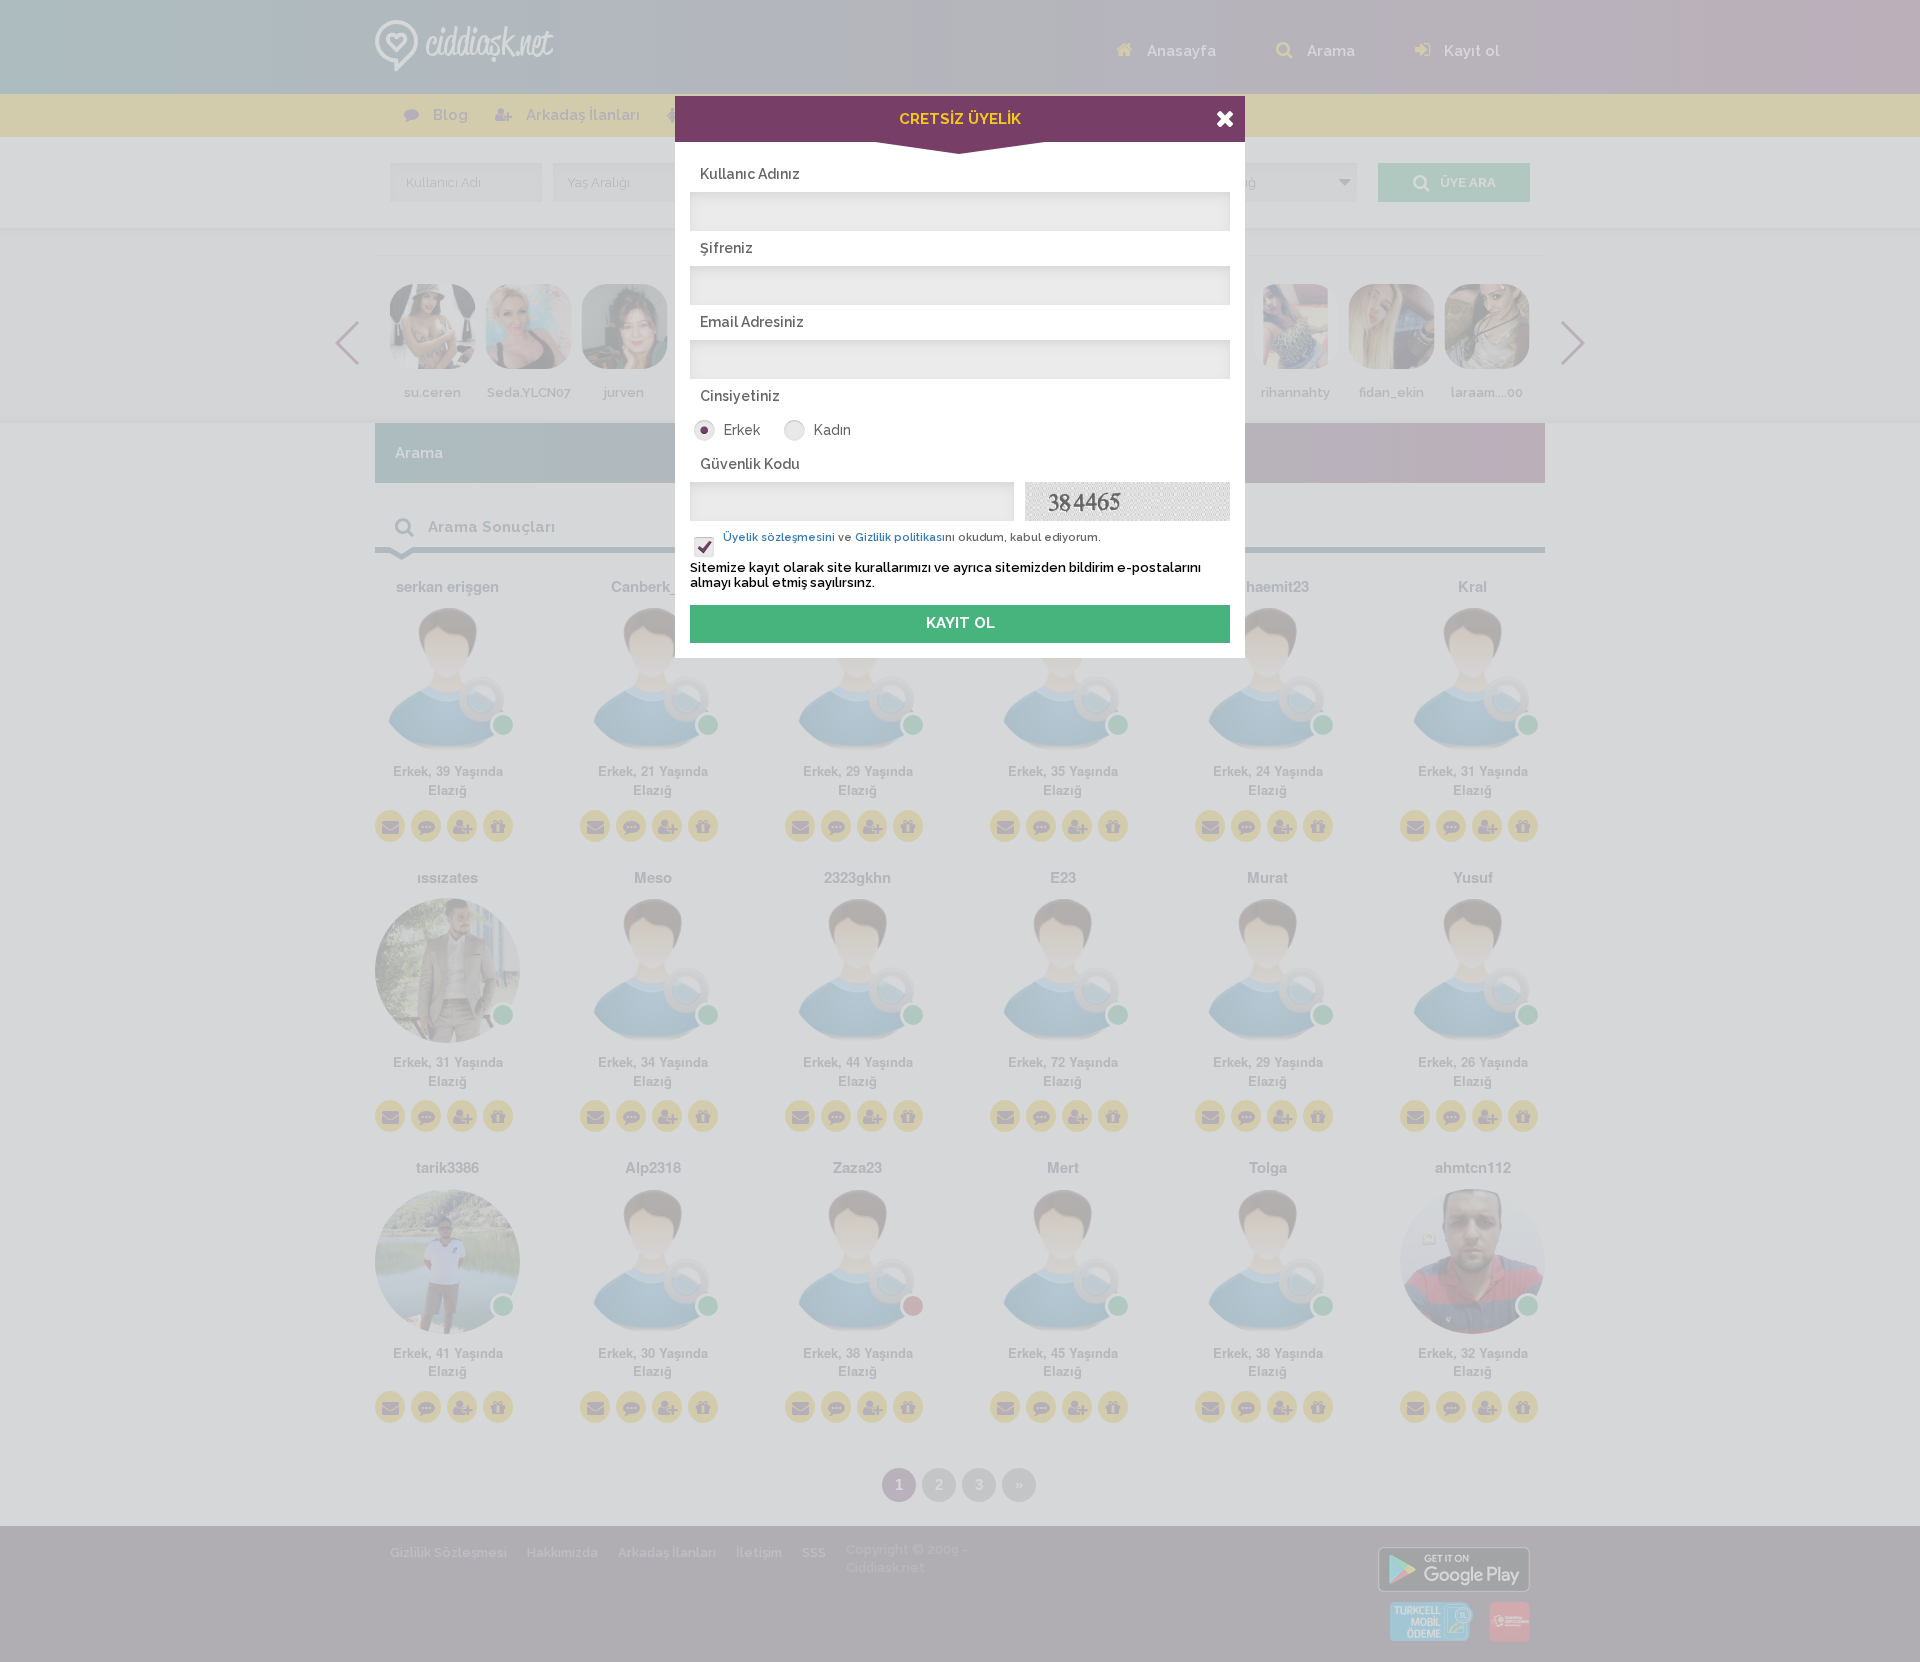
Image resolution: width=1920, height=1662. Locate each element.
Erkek (742, 430)
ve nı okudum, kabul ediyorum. (912, 537)
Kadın (832, 430)
